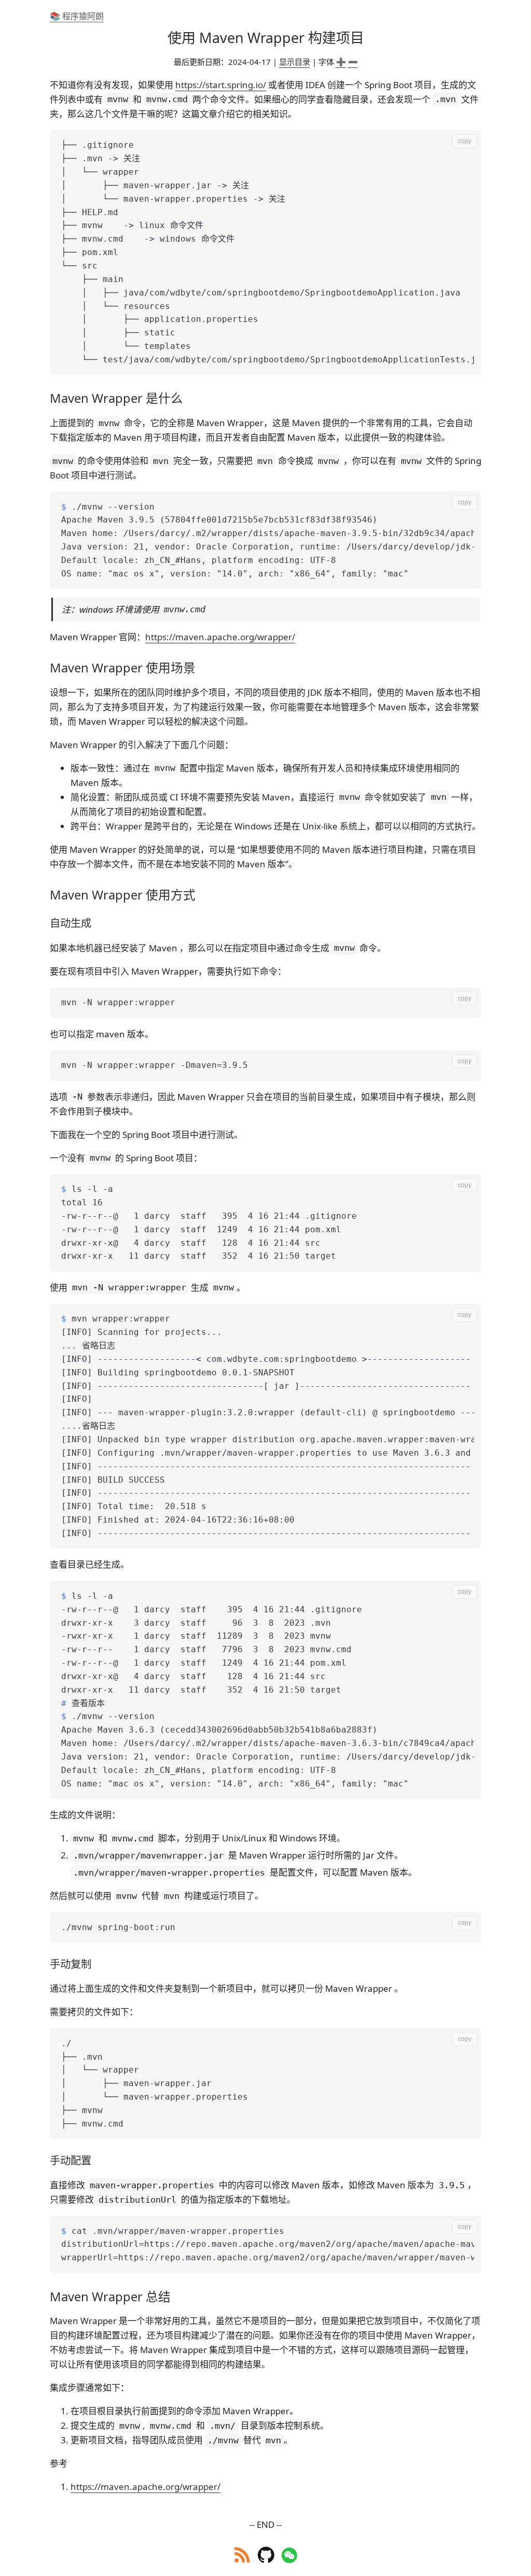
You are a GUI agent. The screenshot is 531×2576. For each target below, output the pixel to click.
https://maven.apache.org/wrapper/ (220, 637)
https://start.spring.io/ (221, 85)
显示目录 (295, 62)
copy (465, 141)
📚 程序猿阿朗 (77, 16)
